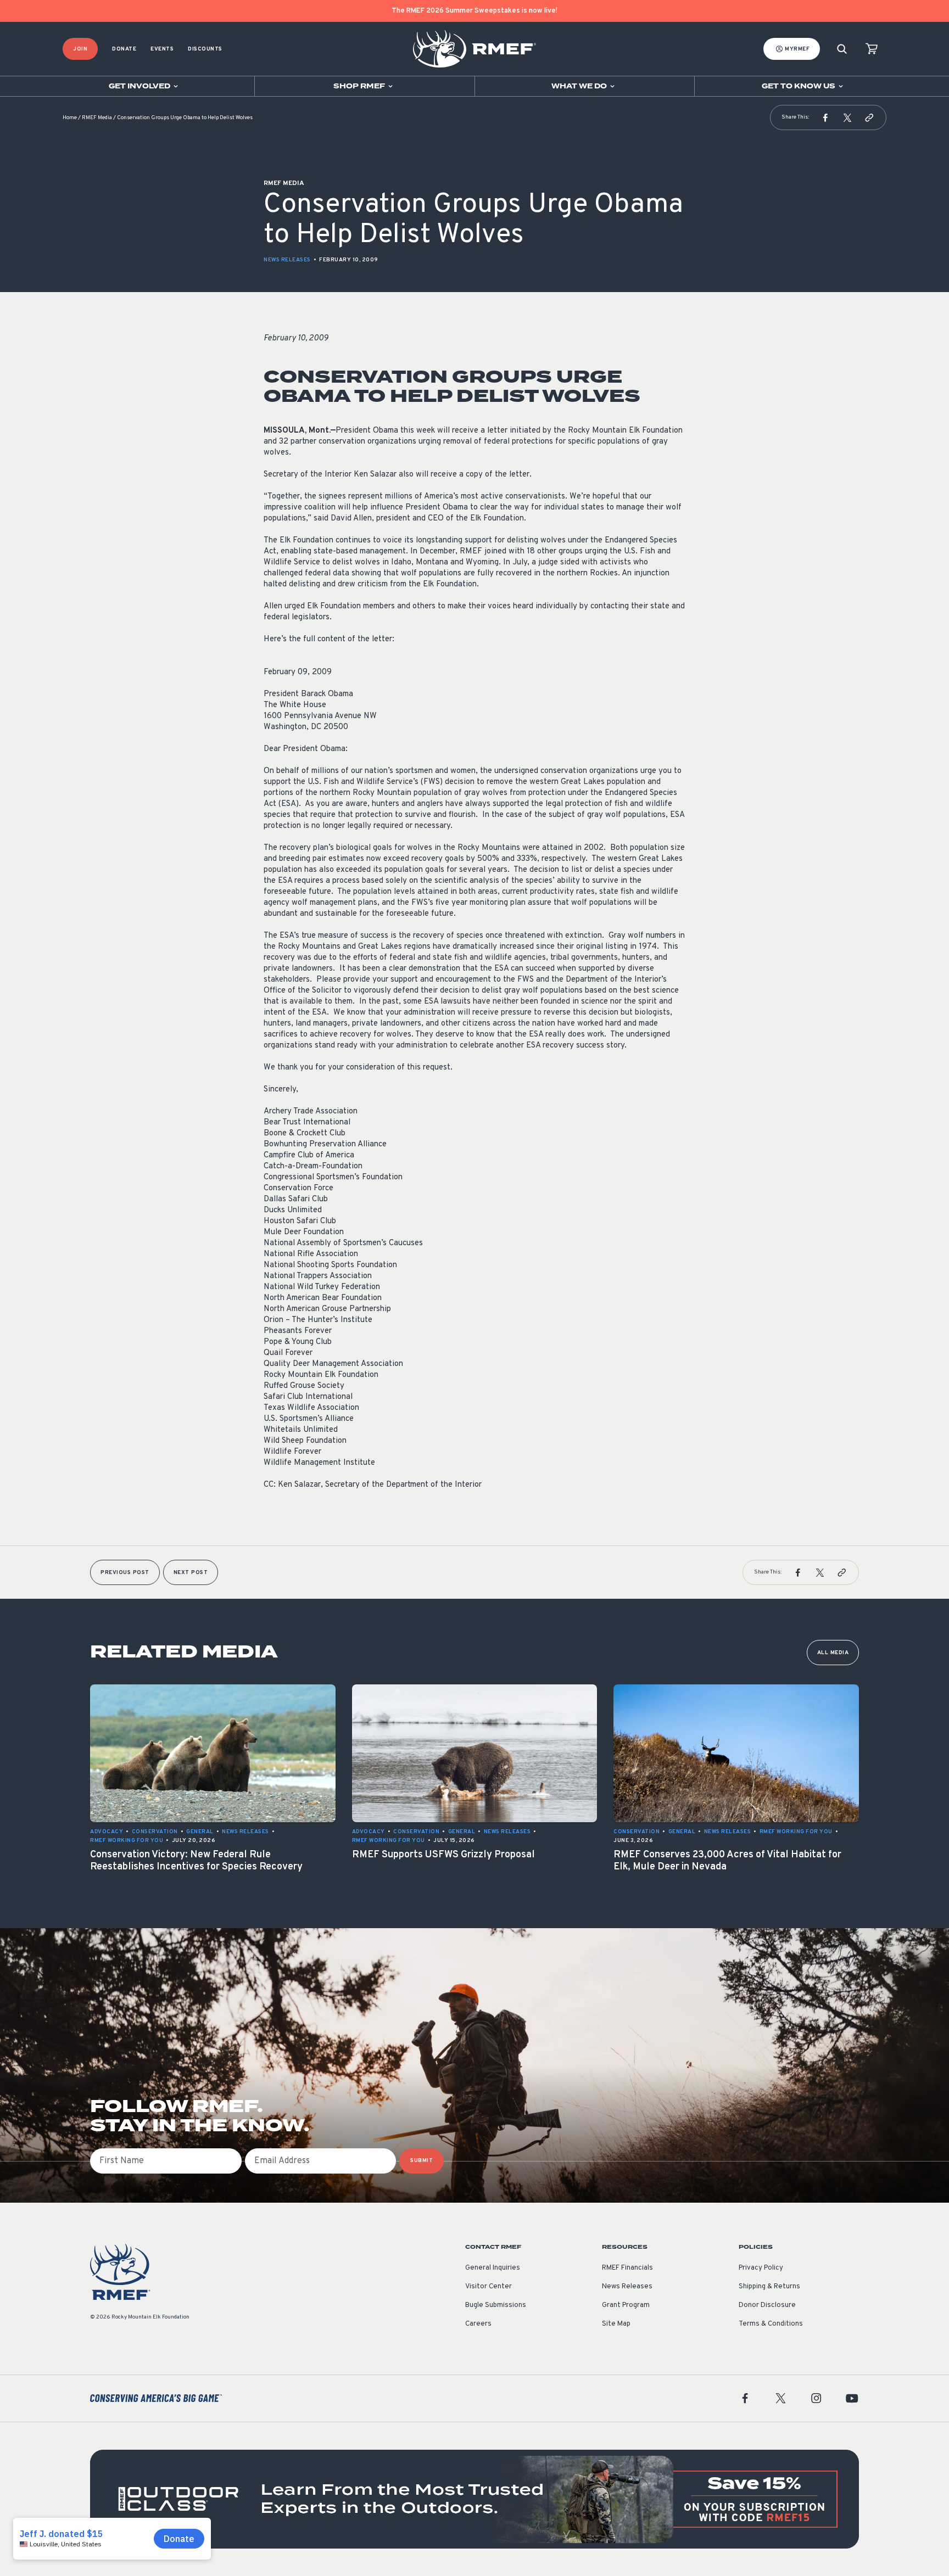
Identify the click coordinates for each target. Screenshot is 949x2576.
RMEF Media (97, 118)
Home (70, 118)
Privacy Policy (761, 2268)
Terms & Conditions (771, 2324)
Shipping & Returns (769, 2287)
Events (162, 49)
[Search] (842, 49)
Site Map (616, 2324)
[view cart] (872, 49)
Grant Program (626, 2305)
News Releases (287, 260)
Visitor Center (489, 2287)
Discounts (205, 49)
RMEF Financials (627, 2268)
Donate (124, 49)
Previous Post (125, 1573)
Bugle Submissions (496, 2305)
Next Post (191, 1573)
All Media (833, 1653)
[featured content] (474, 2499)
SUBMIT (422, 2161)
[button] (825, 117)
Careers (478, 2324)
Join (80, 49)
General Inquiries (493, 2268)
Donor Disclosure (767, 2305)
